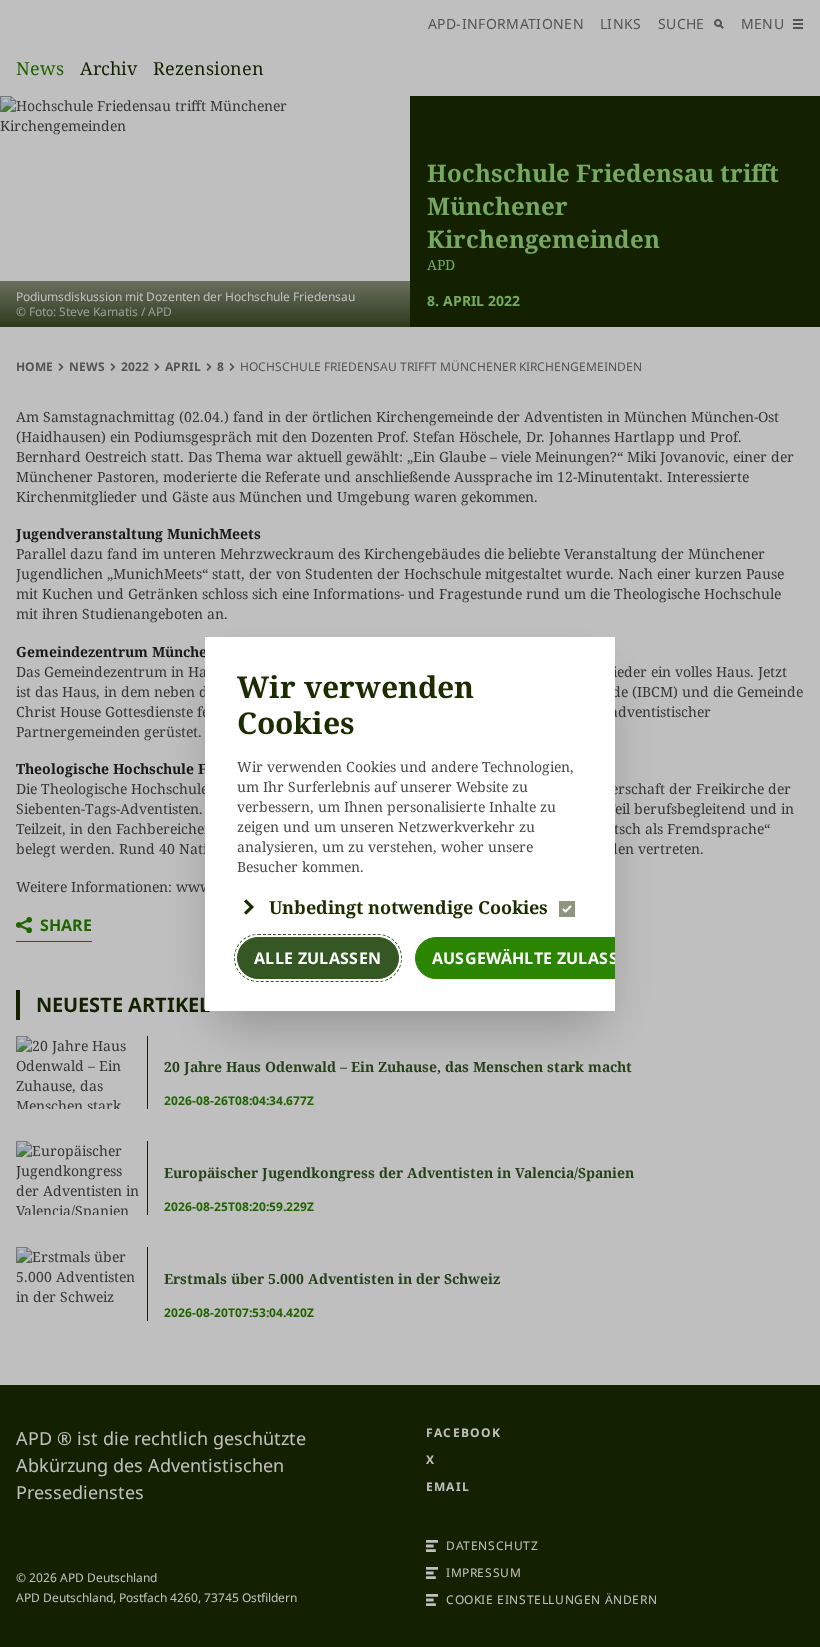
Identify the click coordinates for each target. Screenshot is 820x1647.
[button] (410, 907)
